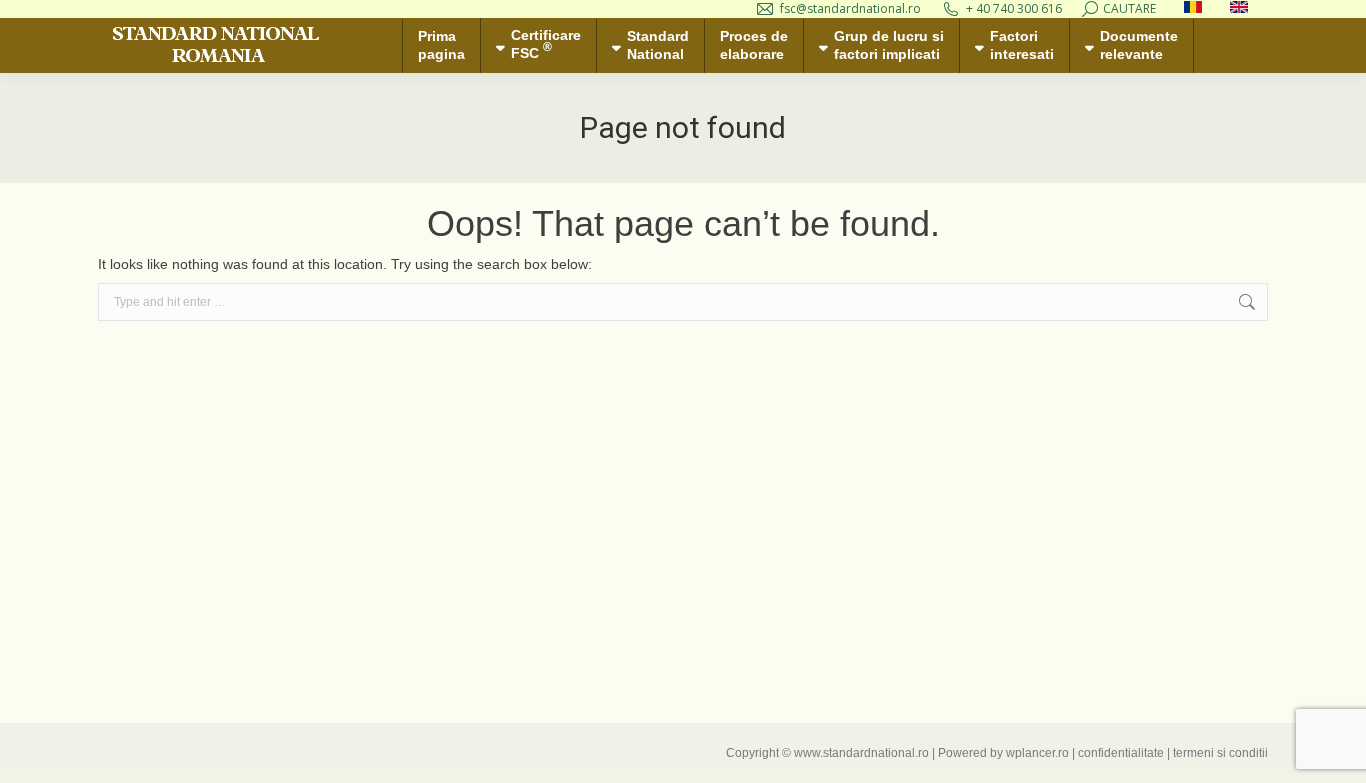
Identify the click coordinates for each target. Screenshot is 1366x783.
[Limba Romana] (1193, 8)
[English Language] (1239, 8)
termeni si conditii (1220, 753)
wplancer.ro (1037, 753)
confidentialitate (1121, 753)
